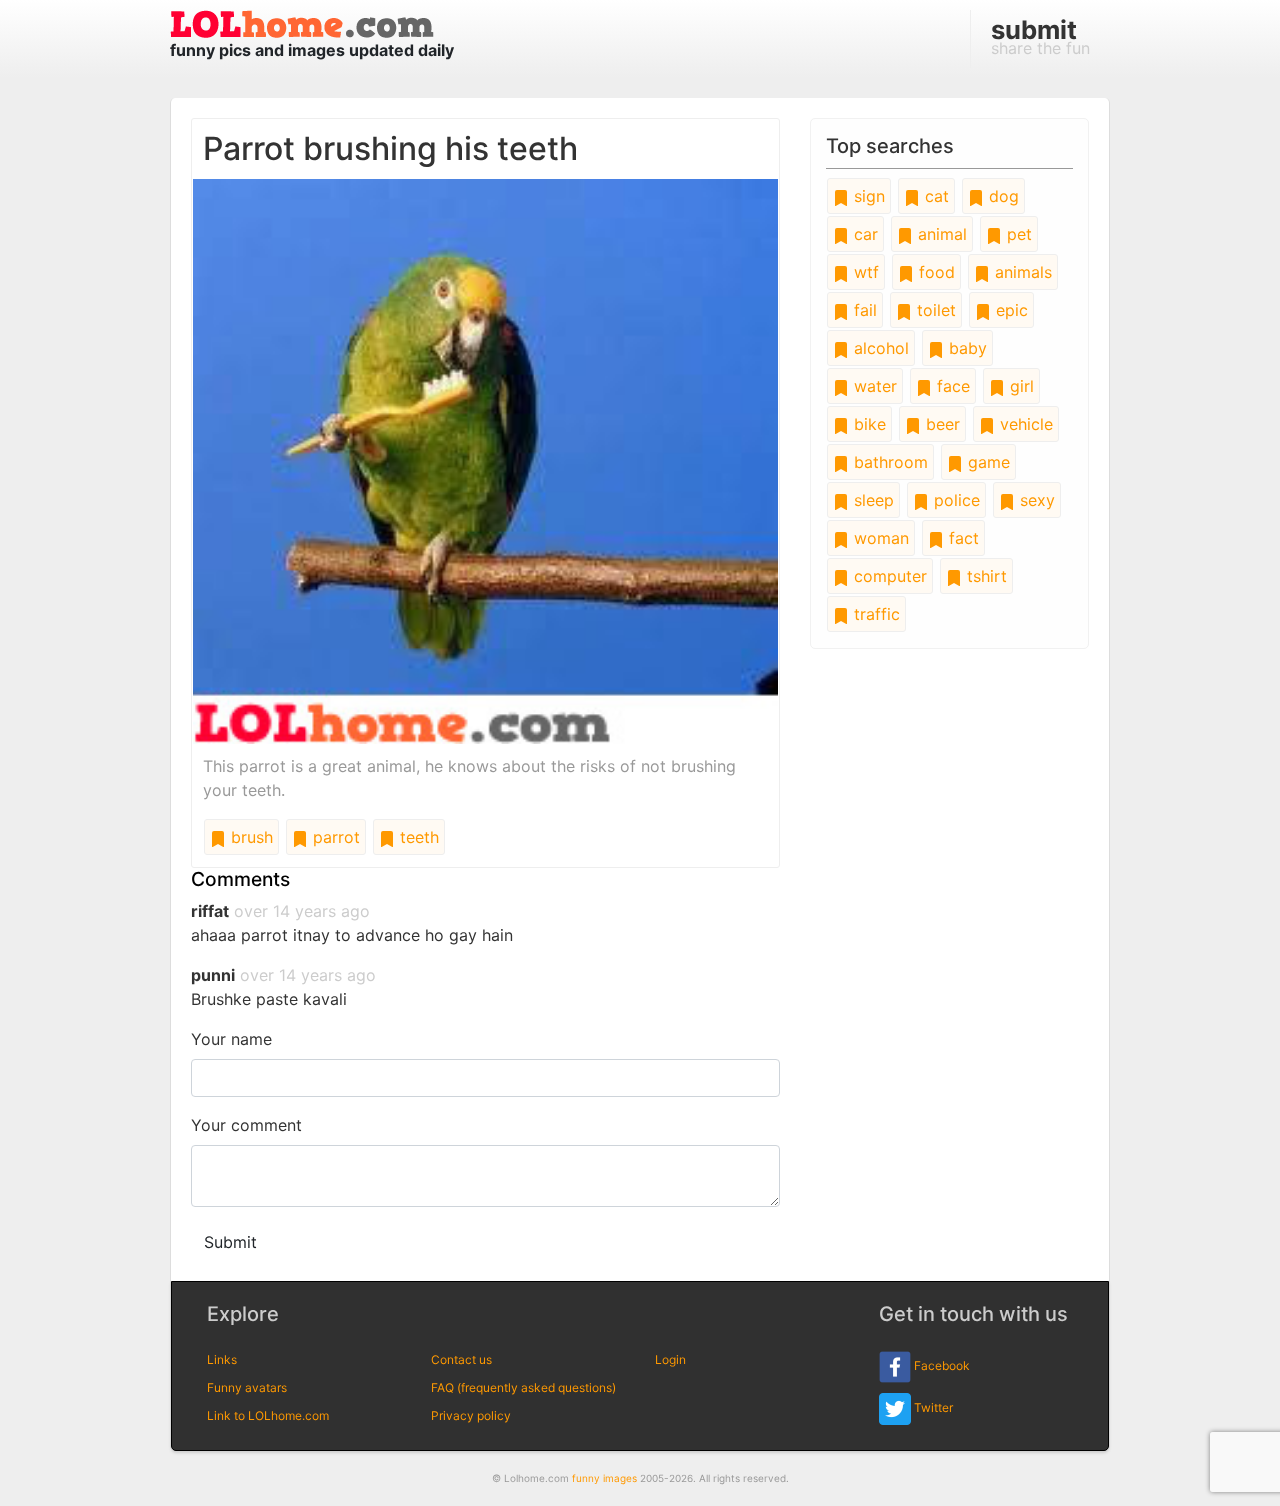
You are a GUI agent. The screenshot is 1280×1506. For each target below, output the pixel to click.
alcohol (879, 348)
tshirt (984, 576)
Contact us (461, 1359)
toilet (934, 310)
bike (867, 424)
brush (249, 837)
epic (1009, 310)
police (954, 500)
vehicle (1024, 424)
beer (940, 424)
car (863, 234)
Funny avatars (247, 1387)
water (873, 386)
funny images (604, 1478)
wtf (864, 272)
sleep (871, 500)
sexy (1035, 500)
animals (1021, 272)
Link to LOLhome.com (268, 1415)
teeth (417, 837)
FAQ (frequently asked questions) (523, 1387)
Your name (231, 1039)
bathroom (888, 462)
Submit (230, 1242)
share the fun (1040, 36)
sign (867, 196)
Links (222, 1359)
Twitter (932, 1407)
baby (965, 348)
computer (888, 576)
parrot (334, 837)
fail (863, 310)
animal (940, 234)
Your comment (246, 1125)
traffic (874, 614)
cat (934, 196)
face (951, 386)
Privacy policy (471, 1415)
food (934, 272)
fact (961, 538)
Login (670, 1359)
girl (1019, 386)
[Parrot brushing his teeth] (485, 460)
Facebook (940, 1365)
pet (1017, 234)
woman (879, 538)
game (986, 462)
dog (1001, 196)
